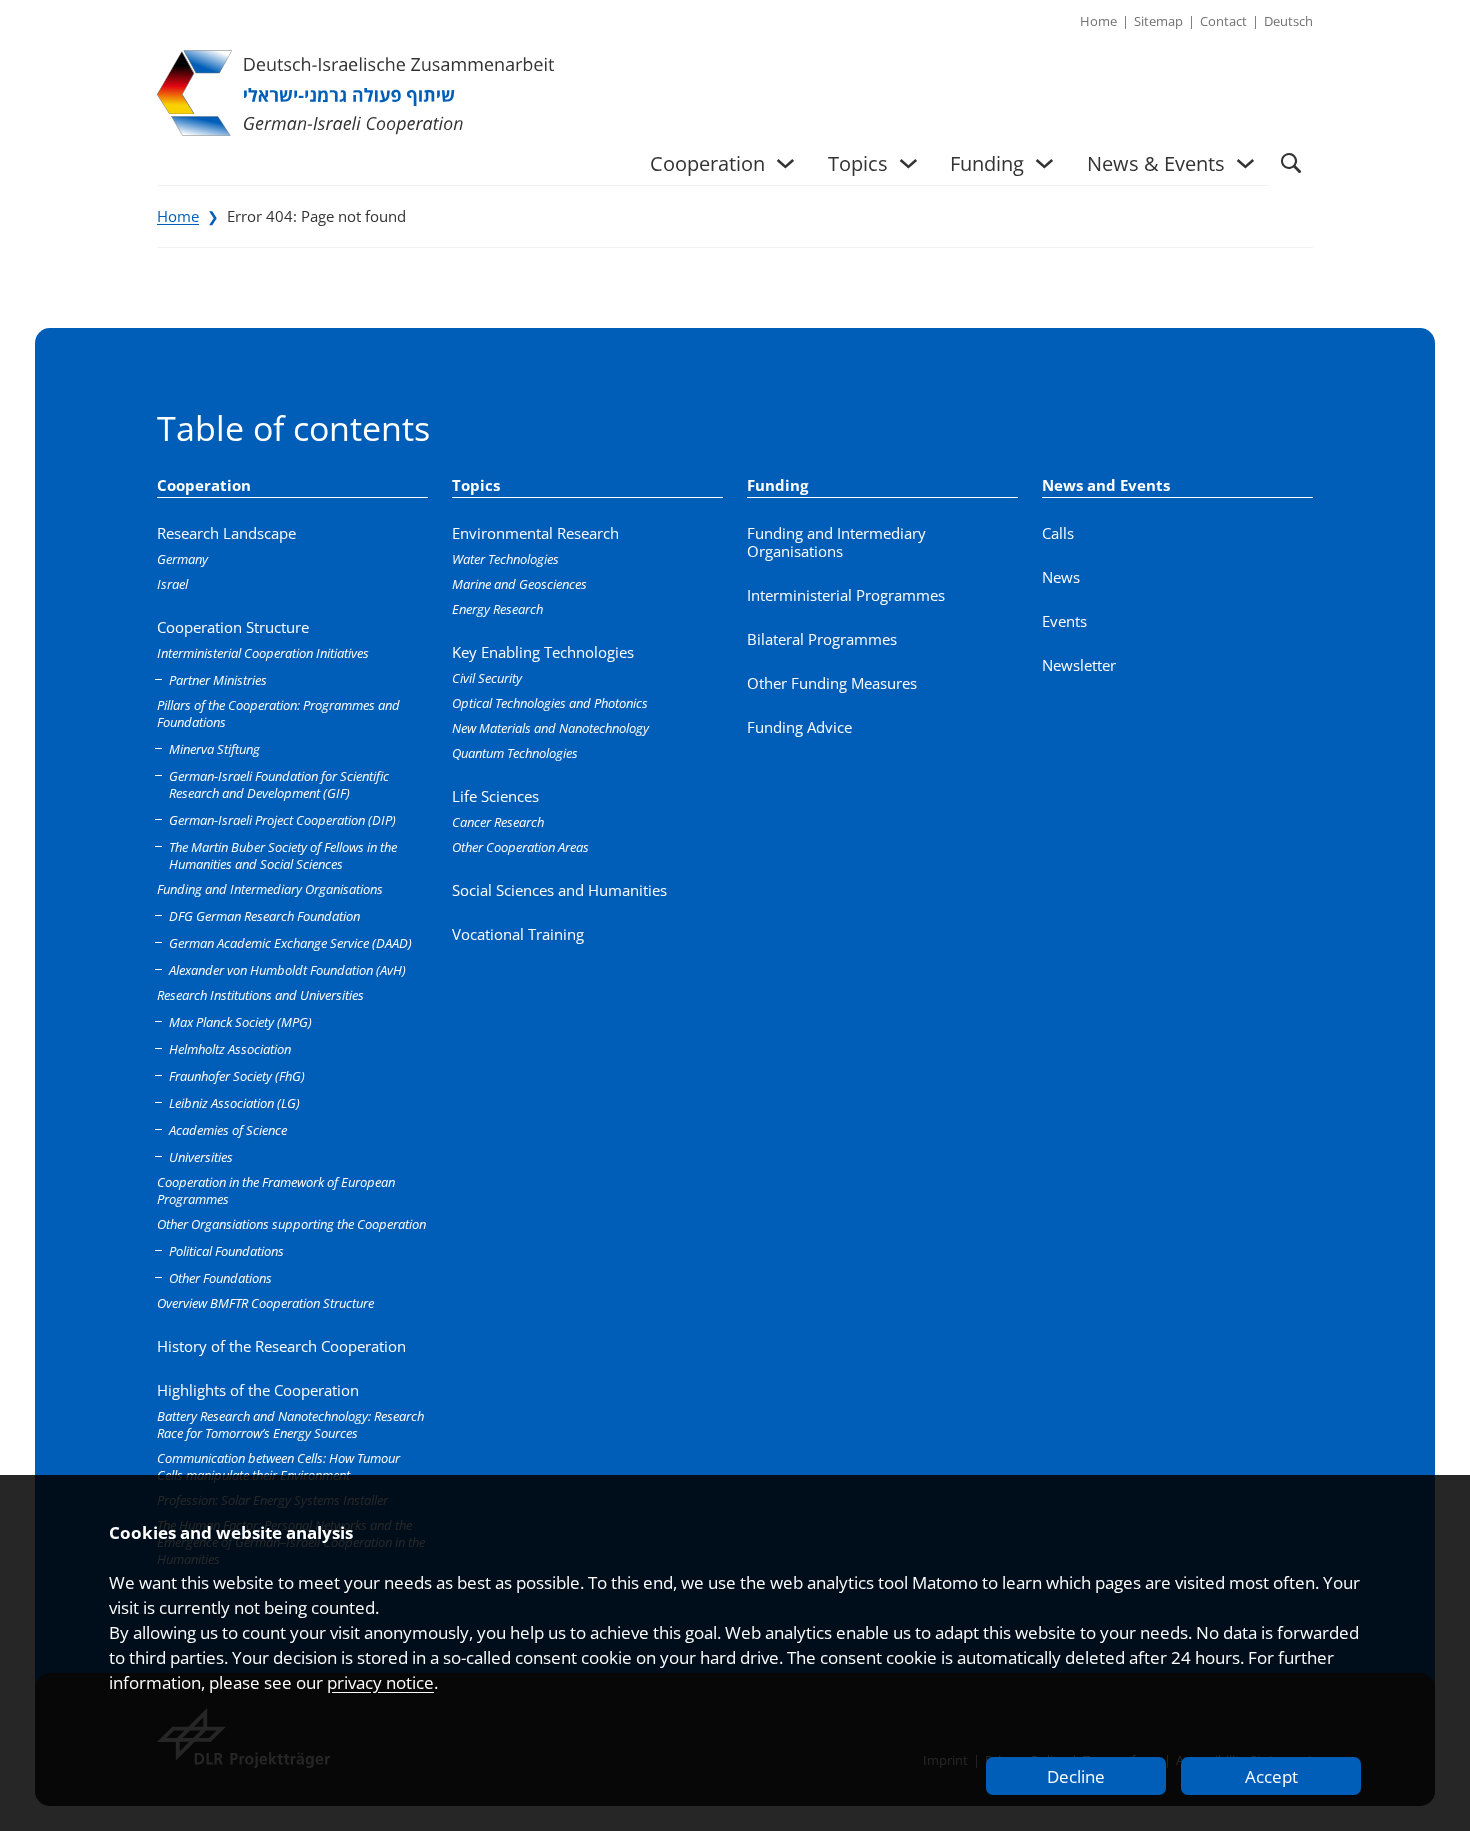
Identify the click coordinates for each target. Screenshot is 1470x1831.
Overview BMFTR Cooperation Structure (265, 1303)
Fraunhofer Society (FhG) (237, 1076)
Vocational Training (518, 934)
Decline (1076, 1776)
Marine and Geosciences (519, 584)
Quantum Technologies (515, 753)
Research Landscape (226, 533)
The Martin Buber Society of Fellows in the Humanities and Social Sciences (283, 855)
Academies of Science (228, 1130)
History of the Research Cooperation (281, 1346)
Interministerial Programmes (846, 595)
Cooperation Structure (233, 627)
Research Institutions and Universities (260, 995)
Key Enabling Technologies (543, 652)
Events (1064, 621)
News (1061, 577)
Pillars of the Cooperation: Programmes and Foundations (278, 713)
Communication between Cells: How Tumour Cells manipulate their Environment (278, 1466)
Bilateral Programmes (822, 639)
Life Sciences (495, 796)
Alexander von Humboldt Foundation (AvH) (287, 970)
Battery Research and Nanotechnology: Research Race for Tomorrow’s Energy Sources (290, 1424)
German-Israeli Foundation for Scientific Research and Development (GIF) (279, 784)
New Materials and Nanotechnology (550, 728)
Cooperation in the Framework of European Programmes (276, 1190)
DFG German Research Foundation (264, 916)
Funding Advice (799, 727)
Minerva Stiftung (214, 749)
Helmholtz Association (230, 1049)
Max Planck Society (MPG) (240, 1022)
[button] (1290, 163)
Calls (1058, 533)
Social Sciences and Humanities (559, 890)
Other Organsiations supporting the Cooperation (291, 1224)
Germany (182, 559)
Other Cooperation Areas (520, 847)
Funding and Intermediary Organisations (270, 889)
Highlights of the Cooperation (258, 1390)
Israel (172, 584)
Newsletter (1079, 665)
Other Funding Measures (832, 683)
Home (178, 216)
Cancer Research (498, 822)
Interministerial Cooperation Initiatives (263, 653)
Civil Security (487, 678)
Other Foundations (220, 1278)
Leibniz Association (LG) (234, 1103)
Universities (201, 1157)
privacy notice (380, 1682)
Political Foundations (226, 1251)
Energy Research (497, 609)
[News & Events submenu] (1245, 163)
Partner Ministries (218, 680)
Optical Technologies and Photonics (550, 703)
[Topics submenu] (908, 163)
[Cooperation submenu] (785, 163)
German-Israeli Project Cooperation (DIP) (282, 820)
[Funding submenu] (1044, 163)
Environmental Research (535, 533)
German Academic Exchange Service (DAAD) (290, 943)
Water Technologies (505, 559)
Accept (1271, 1776)
